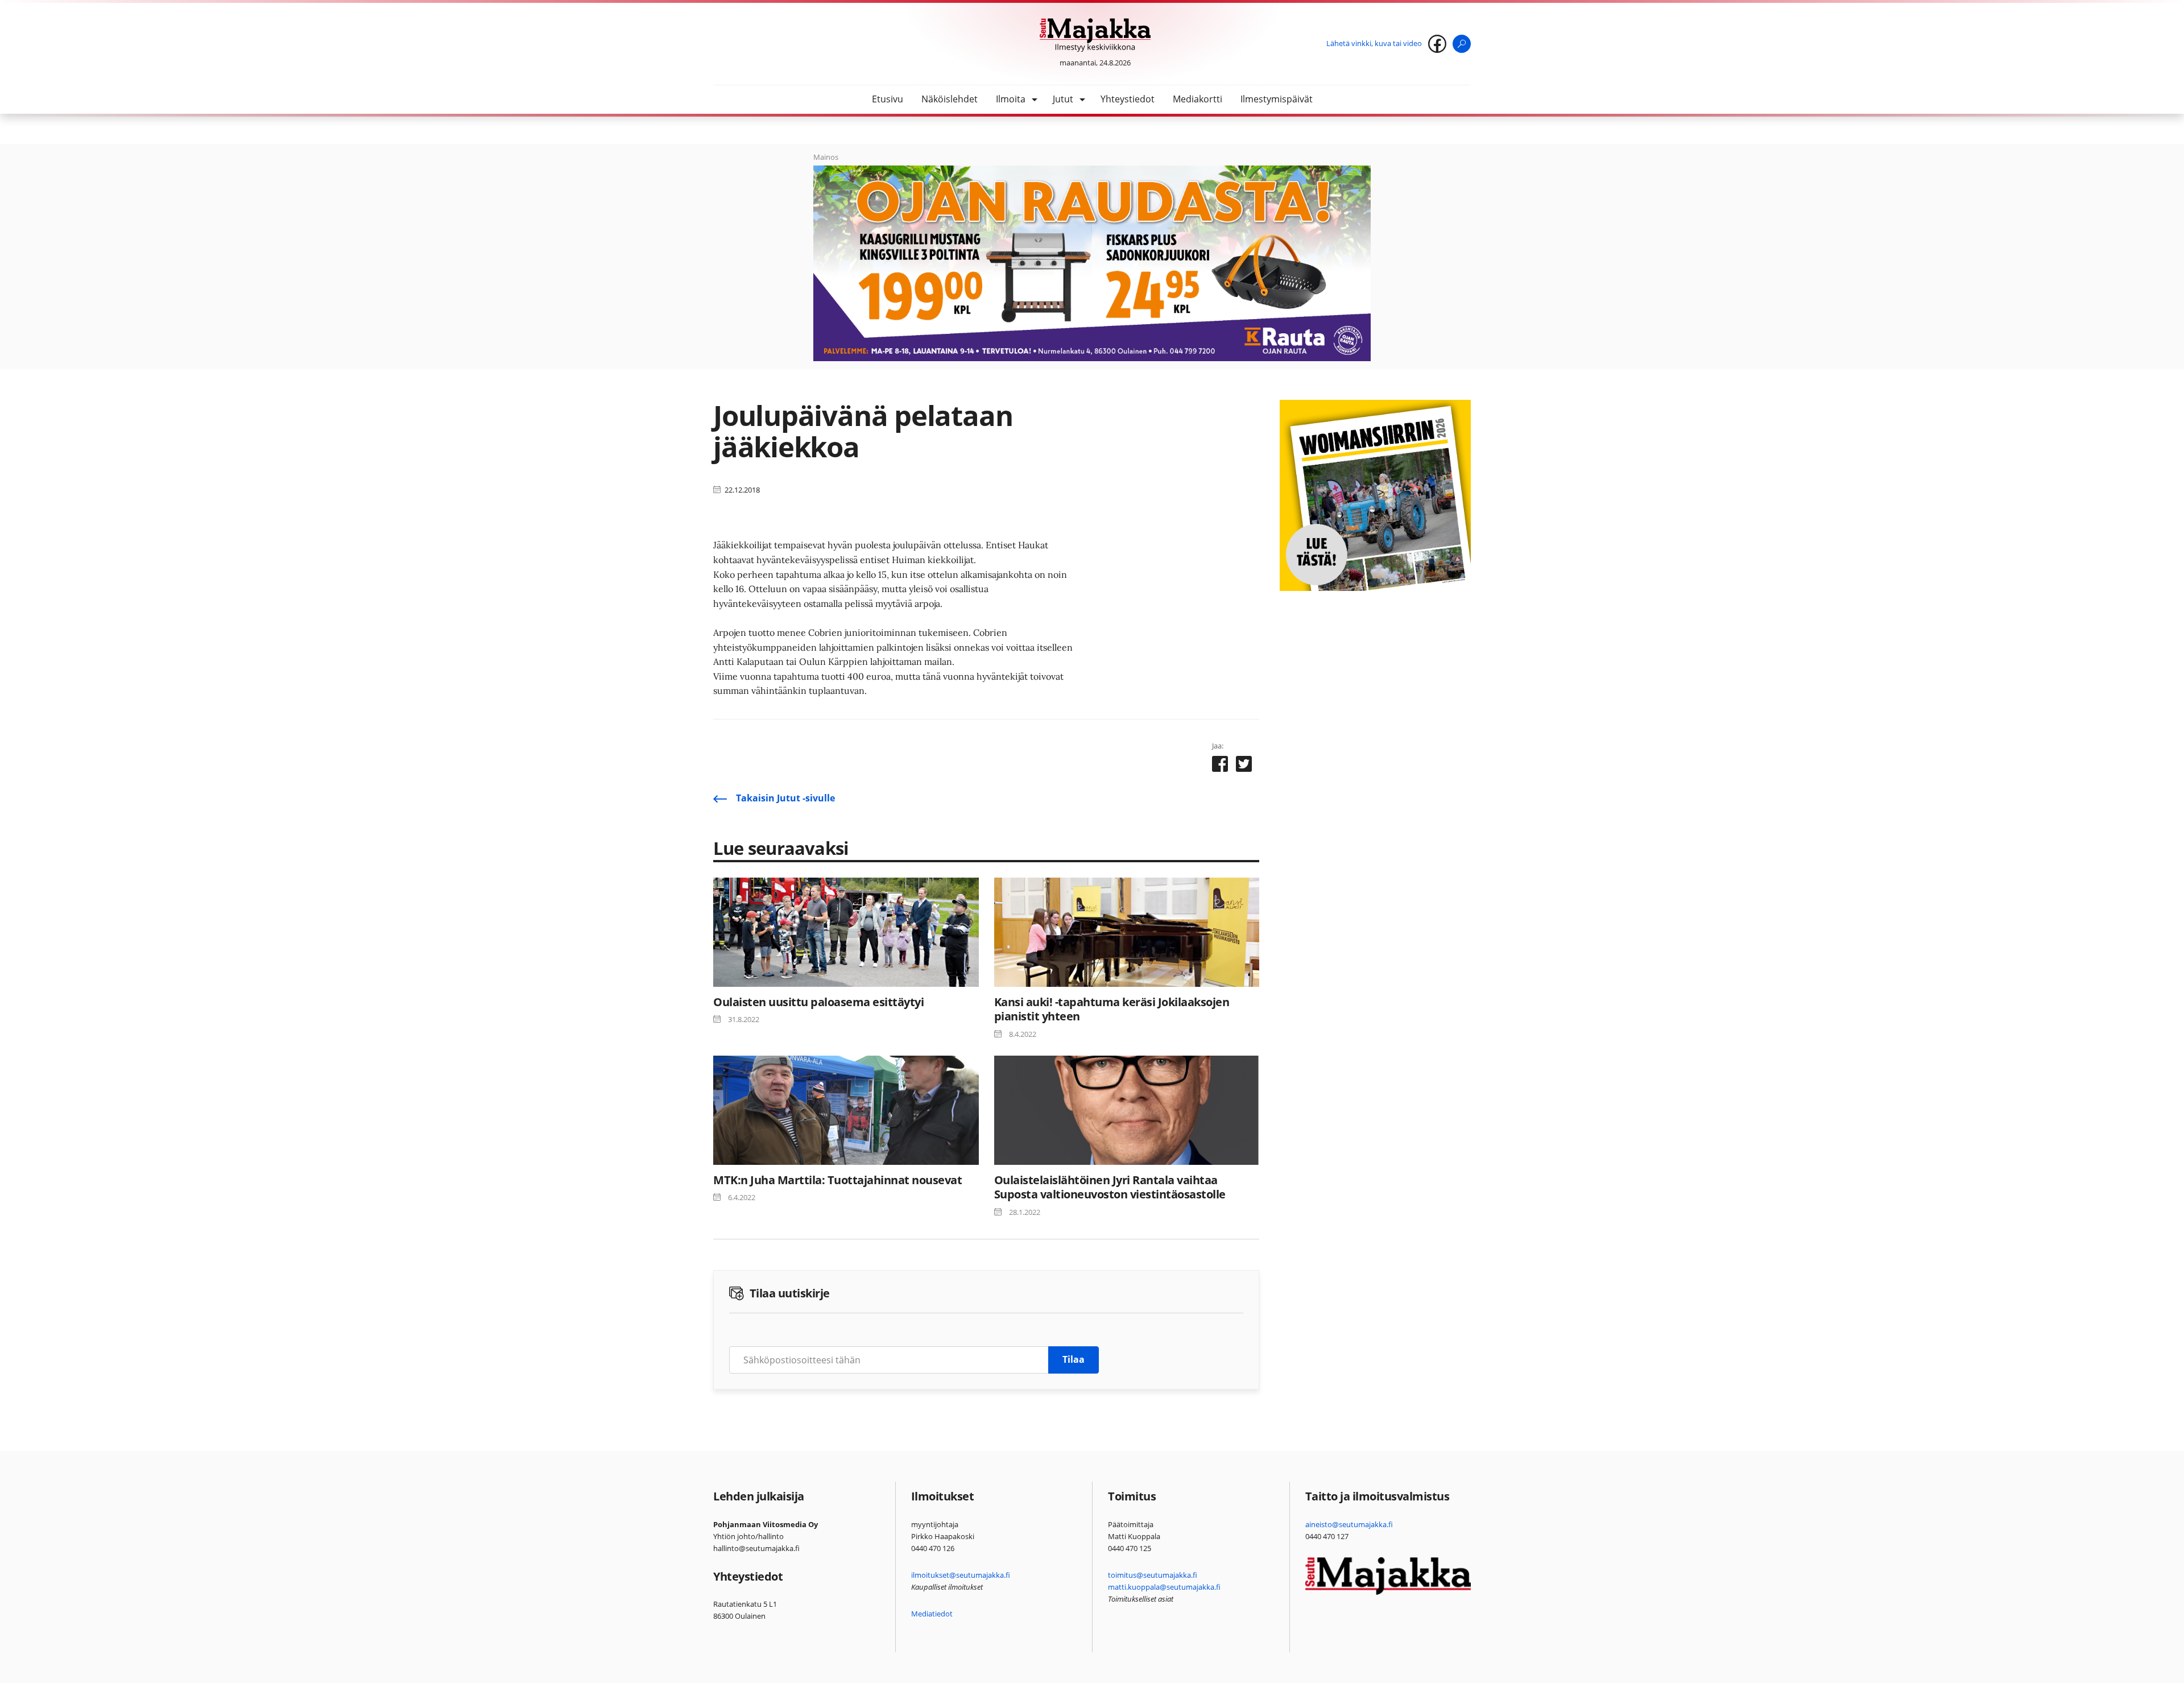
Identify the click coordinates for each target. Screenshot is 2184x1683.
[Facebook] (1437, 44)
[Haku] (1462, 44)
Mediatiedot (932, 1614)
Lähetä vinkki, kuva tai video (1374, 43)
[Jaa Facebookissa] (1220, 766)
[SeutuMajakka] (1095, 35)
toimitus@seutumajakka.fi (1153, 1575)
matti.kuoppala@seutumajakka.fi (1164, 1587)
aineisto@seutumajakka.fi (1349, 1524)
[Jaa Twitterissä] (1244, 766)
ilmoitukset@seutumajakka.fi (961, 1575)
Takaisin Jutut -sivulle (785, 798)
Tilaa (1074, 1359)
